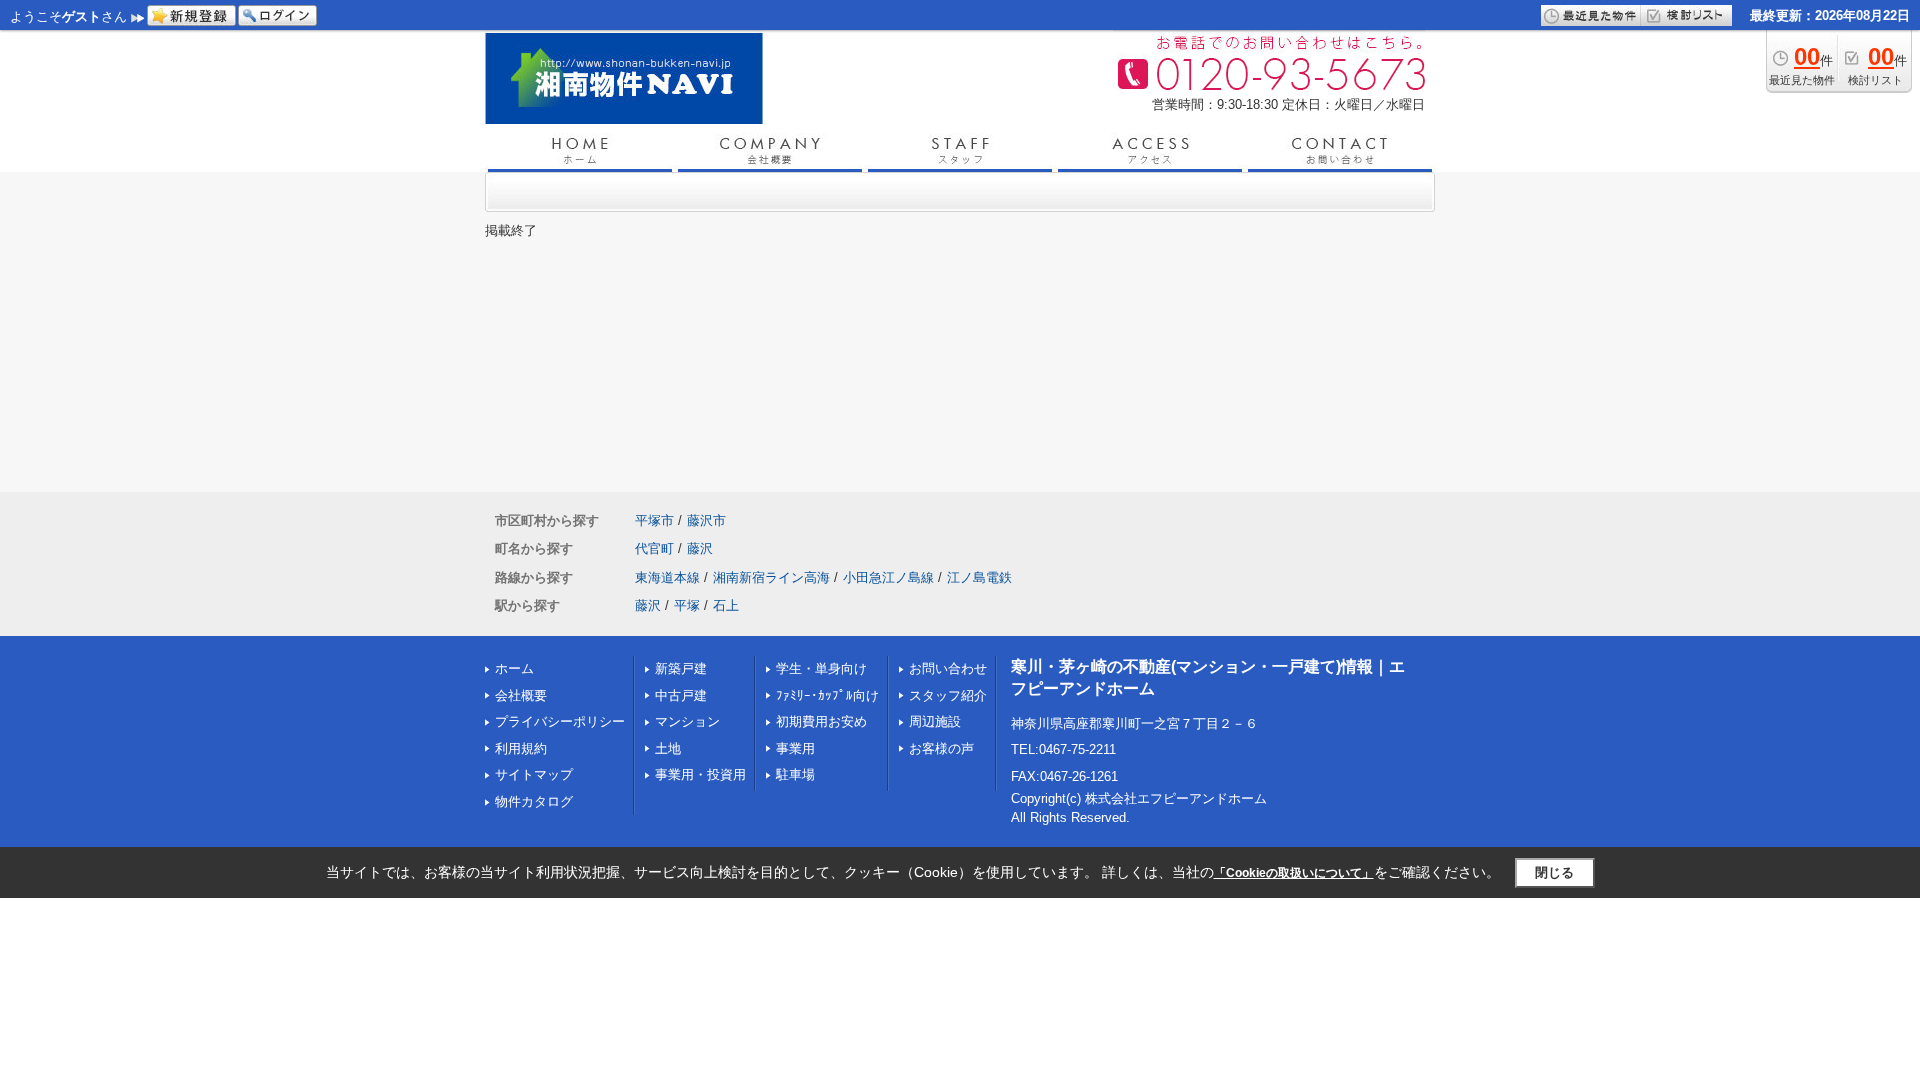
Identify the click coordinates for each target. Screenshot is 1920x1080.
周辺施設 (935, 721)
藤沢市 (706, 520)
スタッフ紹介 (948, 695)
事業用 (795, 748)
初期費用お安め (821, 721)
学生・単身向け (821, 668)
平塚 (687, 605)
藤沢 (700, 548)
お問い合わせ (948, 668)
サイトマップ (534, 774)
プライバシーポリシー (560, 721)
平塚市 (654, 520)
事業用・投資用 (700, 774)
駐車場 (795, 774)
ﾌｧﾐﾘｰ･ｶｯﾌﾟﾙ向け (827, 695)
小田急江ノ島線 (888, 577)
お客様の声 (941, 748)
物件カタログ (534, 801)
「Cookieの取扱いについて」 (1294, 873)
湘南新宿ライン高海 (771, 577)
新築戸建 (681, 668)
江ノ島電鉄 (979, 577)
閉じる (1554, 872)
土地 (668, 748)
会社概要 (521, 695)
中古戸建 (681, 695)
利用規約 (521, 748)
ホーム (514, 668)
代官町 (654, 548)
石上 (726, 605)
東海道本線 (667, 577)
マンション (687, 721)
